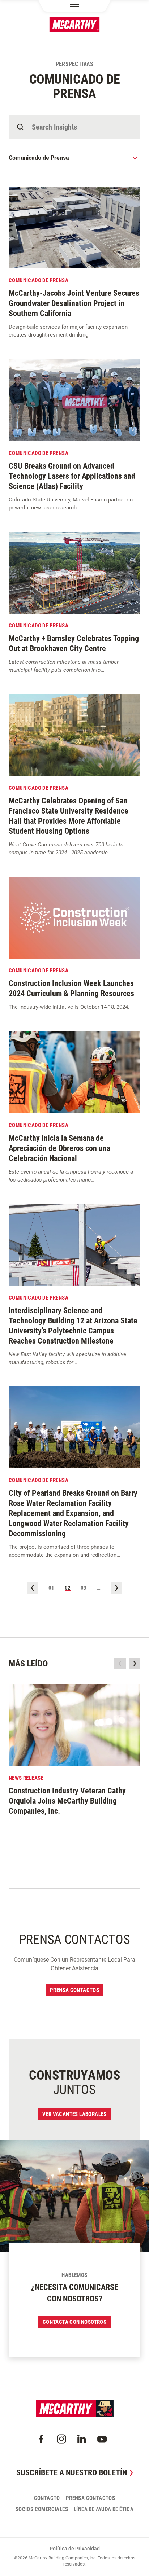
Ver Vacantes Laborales (74, 2114)
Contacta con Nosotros (74, 2322)
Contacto (47, 2498)
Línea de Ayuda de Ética (104, 2509)
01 (52, 1588)
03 (84, 1588)
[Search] (20, 127)
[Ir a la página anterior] (33, 1588)
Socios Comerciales (42, 2509)
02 (68, 1588)
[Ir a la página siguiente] (116, 1588)
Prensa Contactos (74, 1990)
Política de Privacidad (75, 2549)
